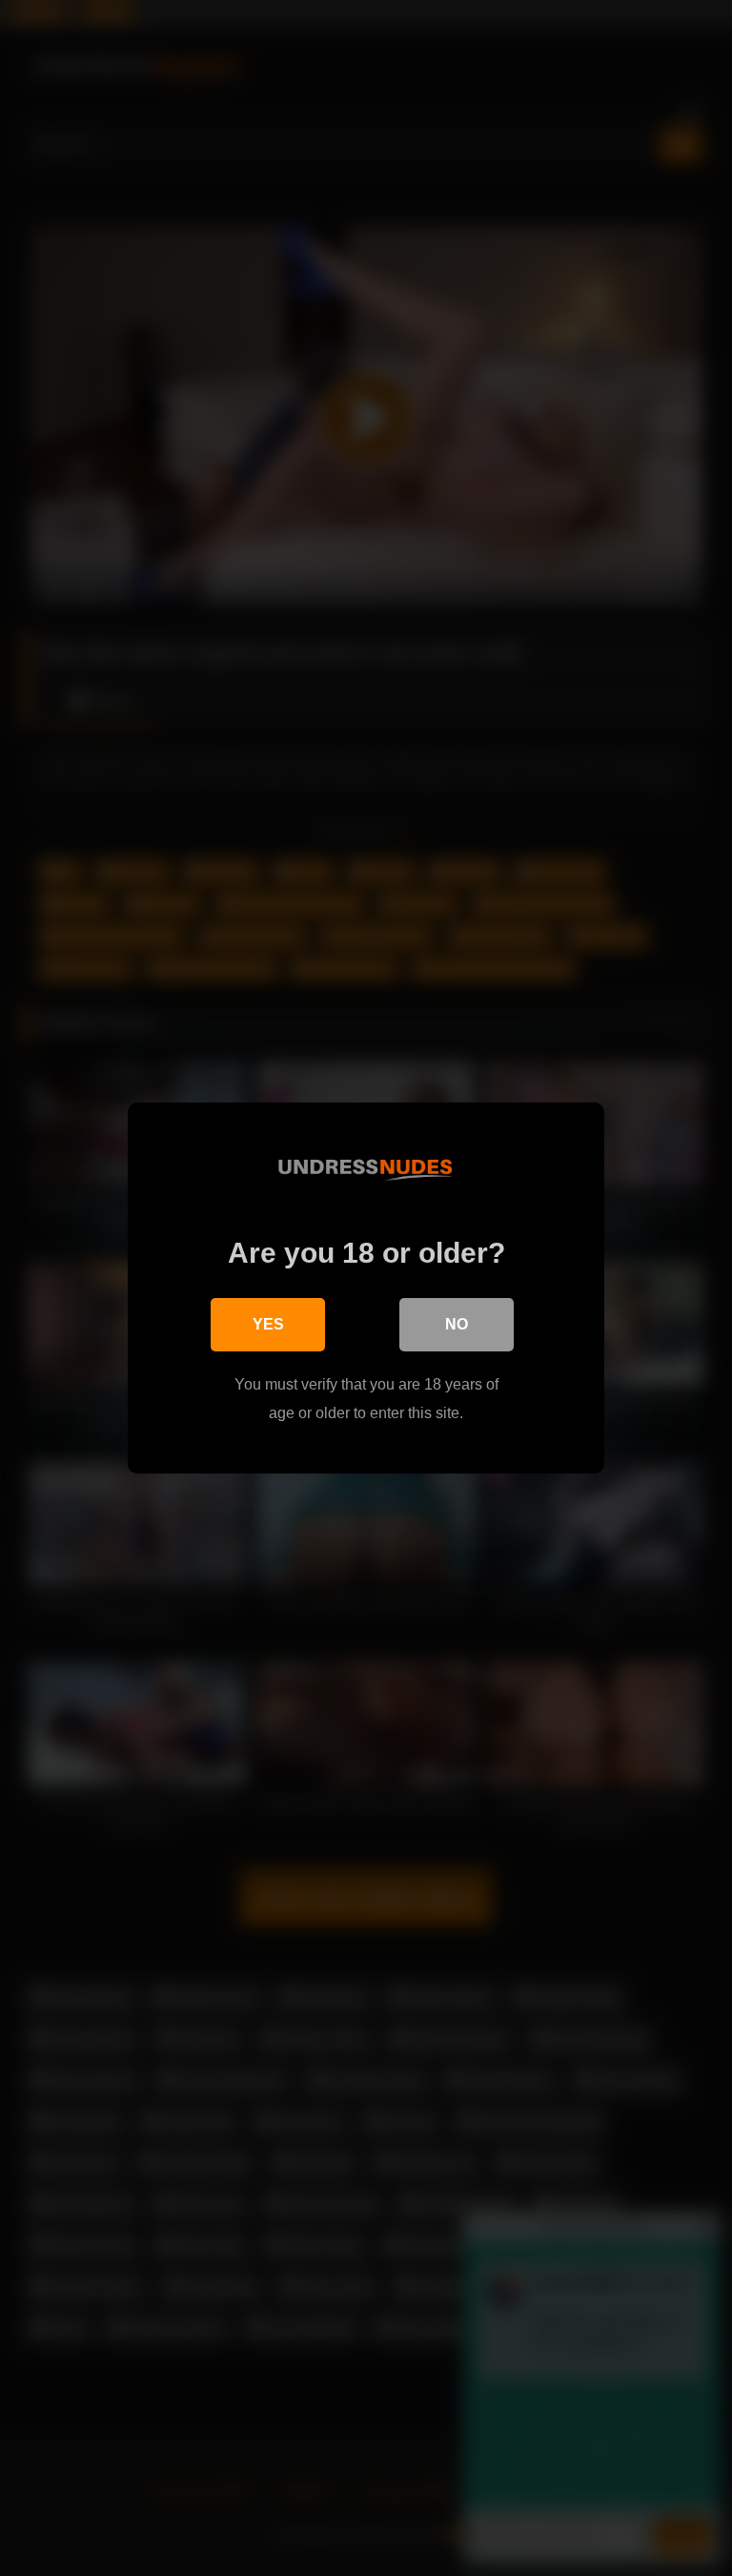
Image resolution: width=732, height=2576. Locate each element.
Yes (268, 1324)
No (457, 1324)
